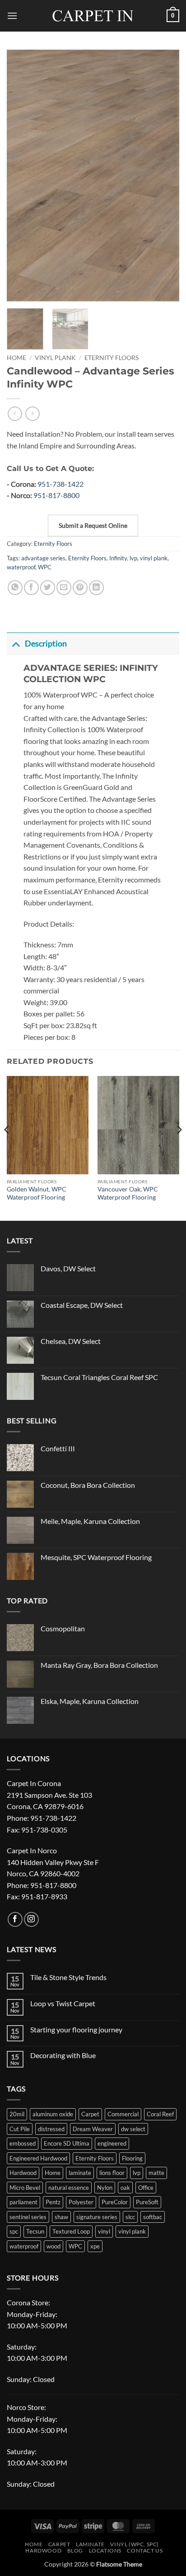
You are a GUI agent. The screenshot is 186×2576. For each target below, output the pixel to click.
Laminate (90, 2544)
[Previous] (22, 175)
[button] (12, 16)
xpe (95, 2246)
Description (46, 644)
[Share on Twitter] (48, 588)
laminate (80, 2173)
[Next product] (15, 413)
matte (156, 2173)
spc (14, 2231)
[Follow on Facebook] (15, 1919)
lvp (133, 558)
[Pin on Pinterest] (80, 588)
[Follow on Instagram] (31, 1919)
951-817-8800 (56, 495)
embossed (23, 2143)
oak (125, 2188)
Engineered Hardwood (38, 2158)
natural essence (69, 2188)
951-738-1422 (60, 484)
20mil (17, 2114)
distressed (51, 2129)
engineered (112, 2143)
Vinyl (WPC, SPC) (135, 2544)
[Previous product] (32, 413)
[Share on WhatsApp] (15, 588)
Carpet (90, 2114)
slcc (130, 2217)
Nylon (105, 2188)
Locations (105, 2551)
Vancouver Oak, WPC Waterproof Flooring (128, 1193)
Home (16, 358)
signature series (97, 2217)
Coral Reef (160, 2114)
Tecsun (35, 2231)
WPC (45, 567)
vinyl (104, 2231)
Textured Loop (71, 2231)
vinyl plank (154, 558)
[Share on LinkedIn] (96, 588)
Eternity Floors (112, 358)
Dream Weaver (93, 2129)
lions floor (112, 2173)
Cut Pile (20, 2129)
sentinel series (28, 2217)
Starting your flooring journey (76, 2029)
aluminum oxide (53, 2114)
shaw (61, 2217)
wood (53, 2246)
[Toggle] (16, 644)
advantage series (43, 558)
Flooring (132, 2158)
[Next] (164, 175)
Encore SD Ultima (67, 2143)
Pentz (53, 2202)
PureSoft (147, 2202)
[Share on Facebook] (31, 588)
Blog (75, 2551)
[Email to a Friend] (64, 588)
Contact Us (145, 2551)
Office (146, 2188)
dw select (133, 2129)
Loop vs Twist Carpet (63, 2003)
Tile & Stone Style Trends (68, 1977)
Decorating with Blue (63, 2055)
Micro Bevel (25, 2188)
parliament (23, 2202)
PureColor (115, 2202)
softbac (153, 2217)
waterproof (21, 567)
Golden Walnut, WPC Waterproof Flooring (37, 1193)
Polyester (81, 2202)
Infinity (118, 558)
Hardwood (23, 2173)
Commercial (123, 2114)
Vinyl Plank (55, 358)
